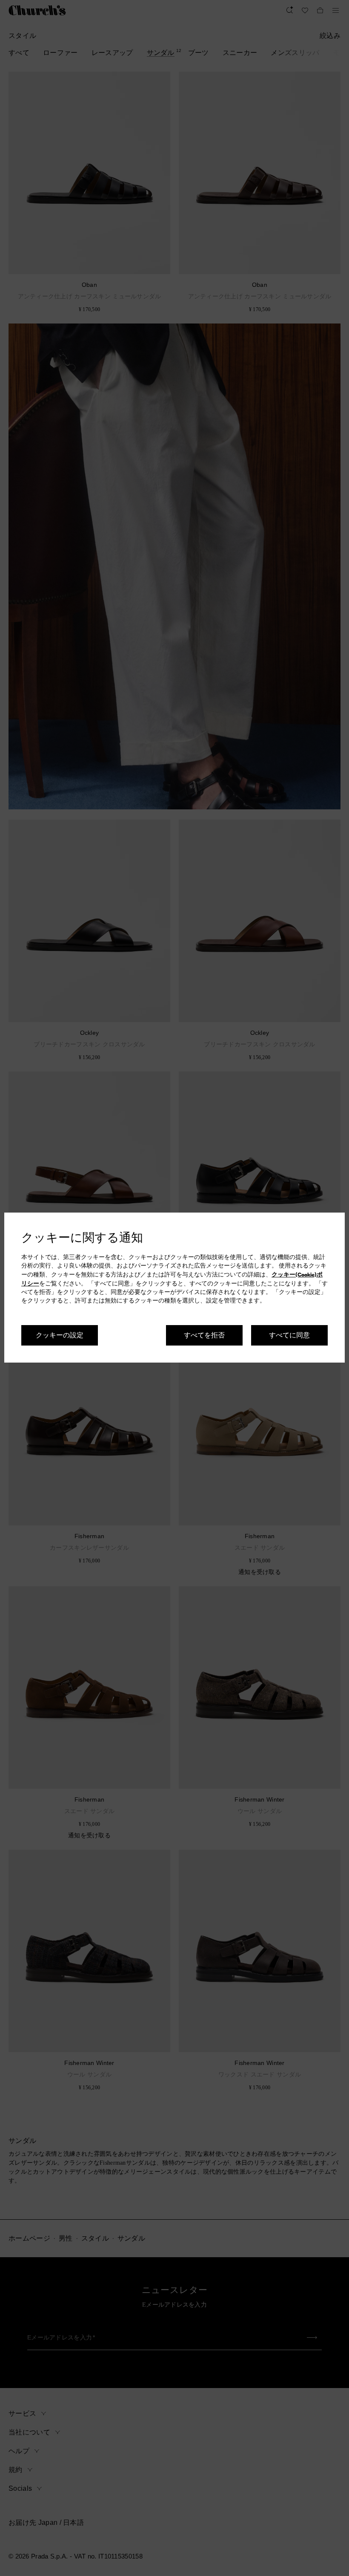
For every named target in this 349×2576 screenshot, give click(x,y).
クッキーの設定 (60, 1335)
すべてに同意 (289, 1335)
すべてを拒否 (204, 1335)
